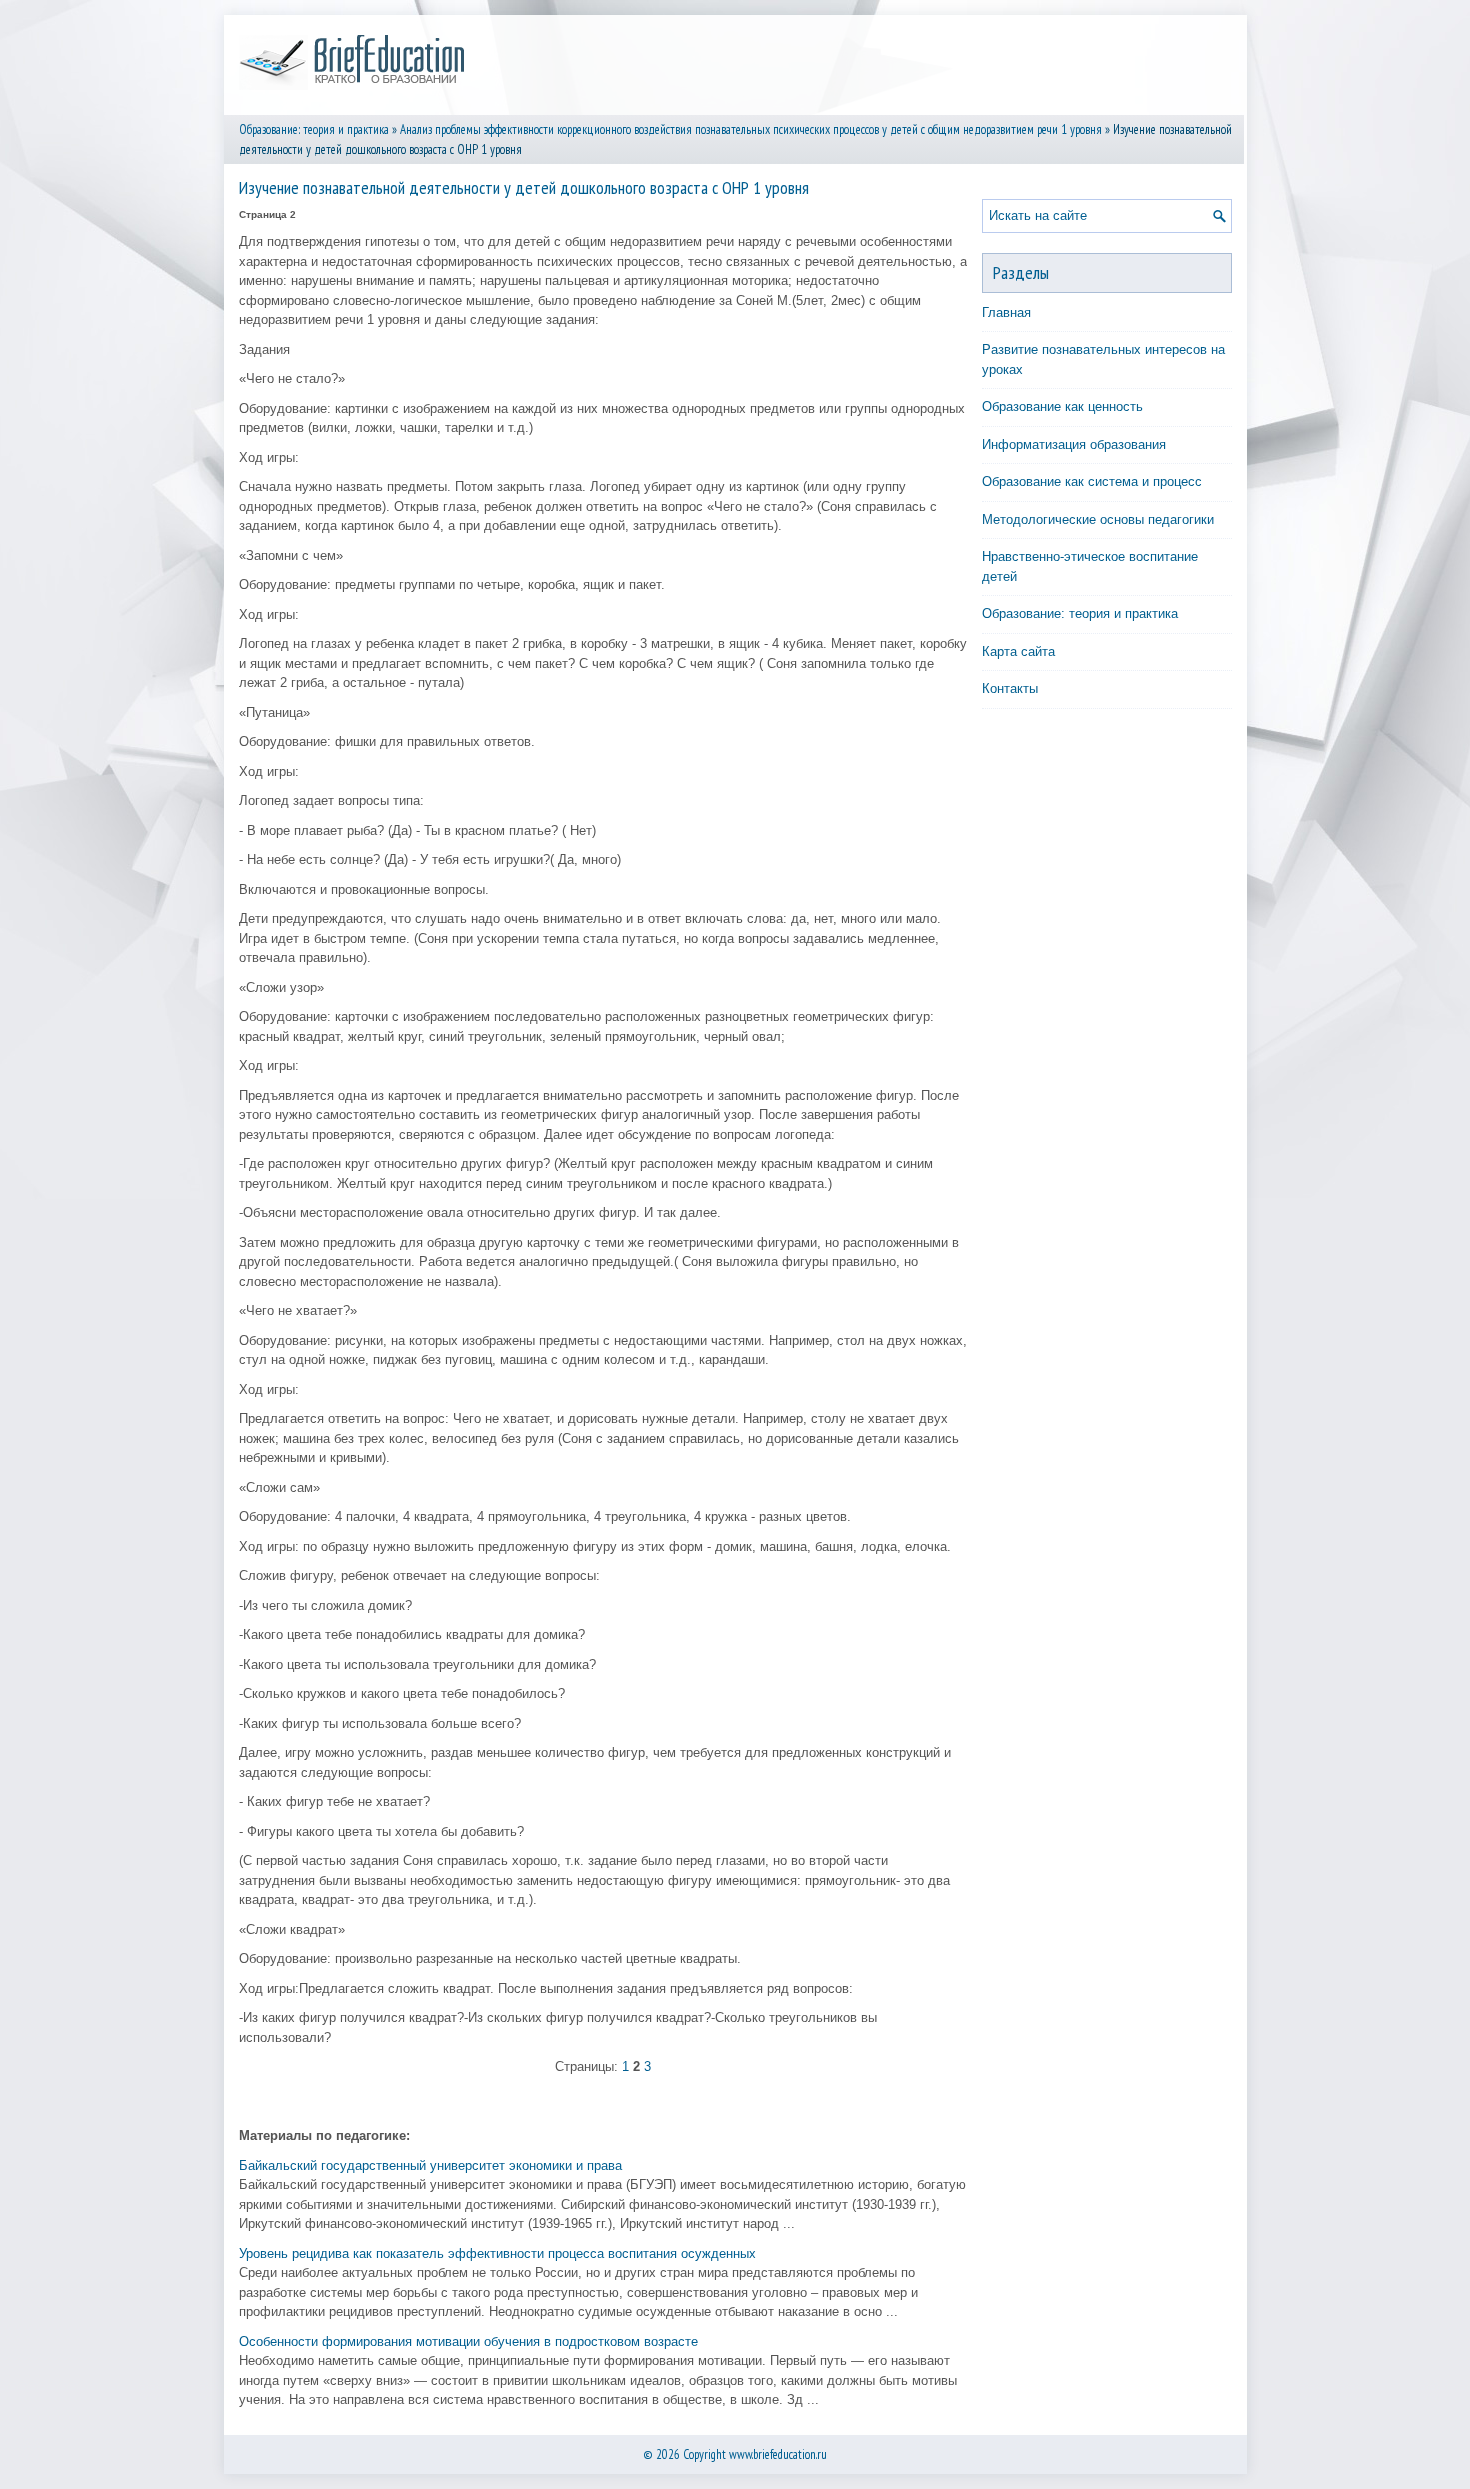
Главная (1006, 312)
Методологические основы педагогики (1098, 519)
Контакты (1010, 688)
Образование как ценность (1062, 406)
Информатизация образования (1074, 444)
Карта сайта (1018, 651)
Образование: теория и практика (314, 129)
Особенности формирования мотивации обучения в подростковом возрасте (468, 2341)
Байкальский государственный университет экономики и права (430, 2165)
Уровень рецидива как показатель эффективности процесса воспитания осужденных (497, 2253)
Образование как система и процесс (1092, 481)
